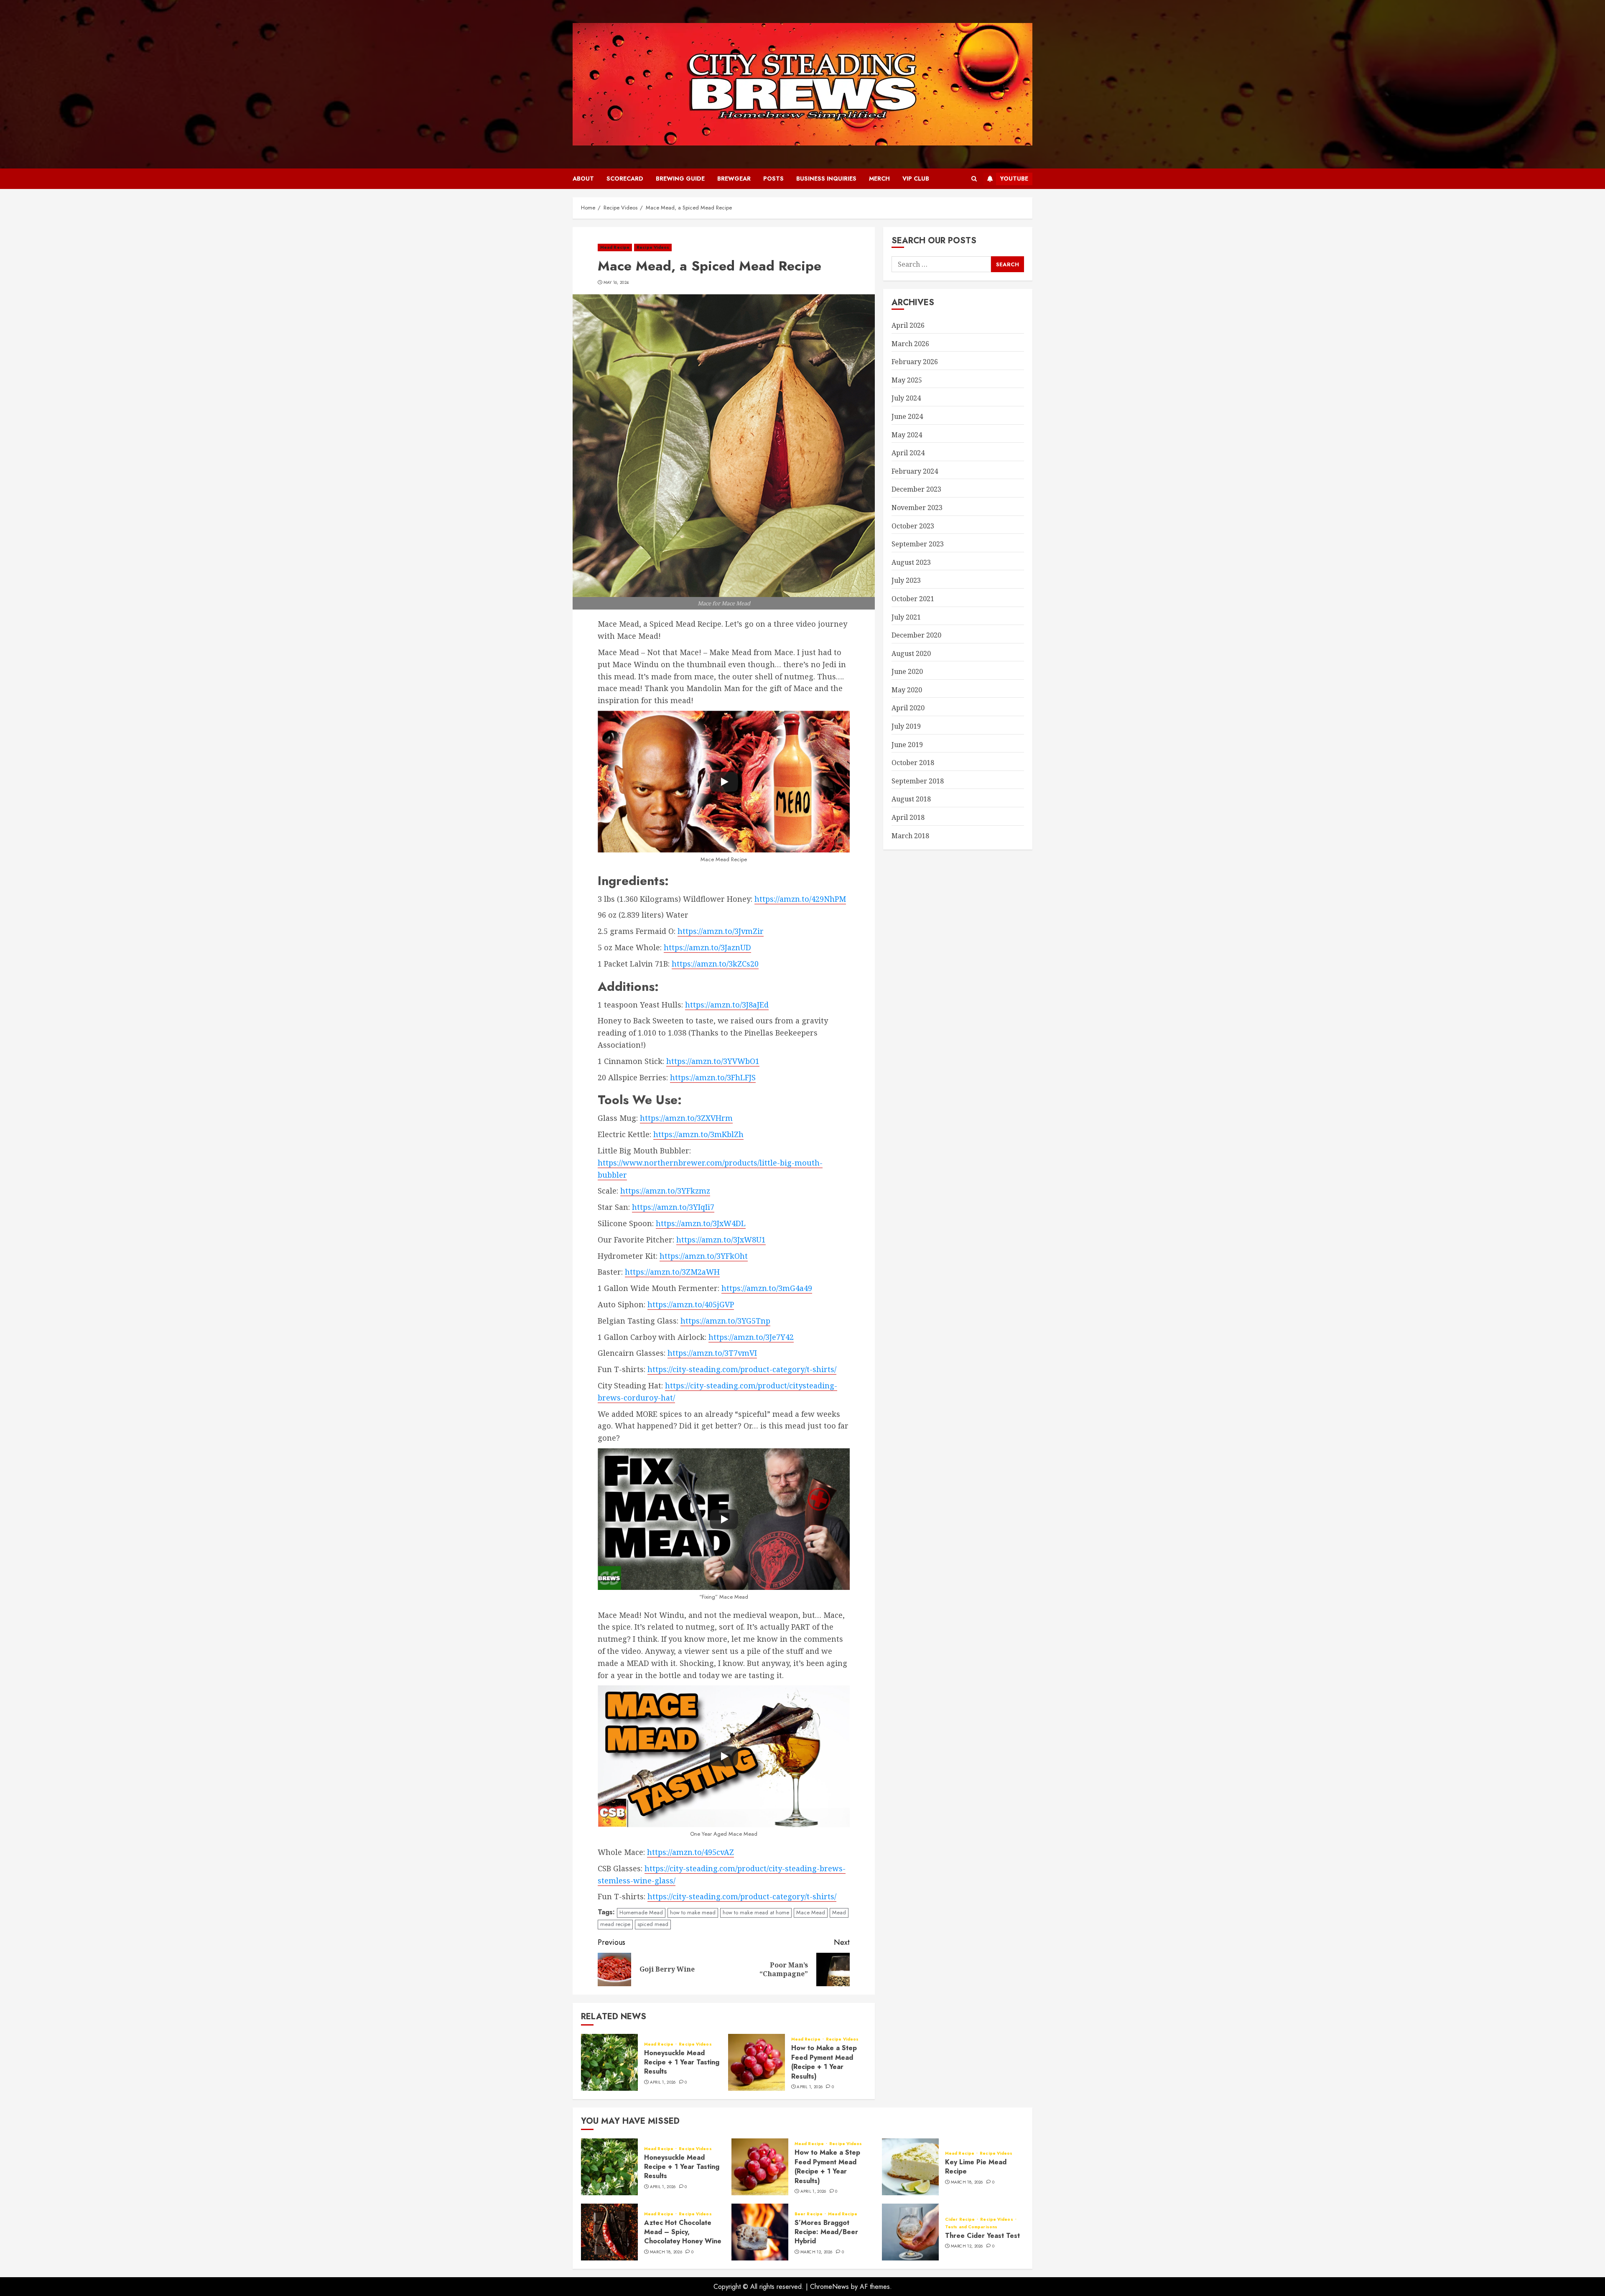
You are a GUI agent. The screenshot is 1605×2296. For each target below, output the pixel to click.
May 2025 (907, 380)
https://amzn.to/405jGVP (691, 1304)
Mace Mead (811, 1912)
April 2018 (908, 817)
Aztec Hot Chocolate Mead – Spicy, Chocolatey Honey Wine (683, 2232)
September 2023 (918, 544)
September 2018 (918, 781)
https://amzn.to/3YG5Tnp (725, 1321)
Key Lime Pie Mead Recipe (976, 2167)
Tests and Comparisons (971, 2227)
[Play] (724, 782)
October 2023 (913, 526)
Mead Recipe (615, 247)
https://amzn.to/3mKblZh (698, 1134)
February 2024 (915, 471)
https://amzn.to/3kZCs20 (715, 964)
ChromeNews (829, 2287)
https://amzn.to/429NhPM (800, 899)
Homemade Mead (641, 1912)
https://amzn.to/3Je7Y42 (751, 1337)
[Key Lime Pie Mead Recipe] (910, 2167)
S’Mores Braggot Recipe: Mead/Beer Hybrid (826, 2232)
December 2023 (916, 489)
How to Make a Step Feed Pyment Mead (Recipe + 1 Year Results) (824, 2062)
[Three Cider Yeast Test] (910, 2232)
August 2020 (911, 653)
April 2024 (908, 453)
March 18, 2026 (967, 2182)
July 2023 (906, 580)
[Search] (974, 179)
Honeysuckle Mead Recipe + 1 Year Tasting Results (682, 2062)
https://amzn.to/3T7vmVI (712, 1353)
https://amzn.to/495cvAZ (690, 1852)
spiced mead (653, 1924)
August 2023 (911, 562)
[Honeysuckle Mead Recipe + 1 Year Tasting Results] (609, 2062)
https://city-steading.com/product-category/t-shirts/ (742, 1369)
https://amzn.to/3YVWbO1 (713, 1061)
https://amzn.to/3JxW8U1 (721, 1240)
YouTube (1014, 179)
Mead (839, 1912)
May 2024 (907, 434)
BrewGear (734, 179)
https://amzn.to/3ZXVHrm (686, 1118)
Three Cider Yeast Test (982, 2236)
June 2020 (907, 671)
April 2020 (908, 708)
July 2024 (906, 398)
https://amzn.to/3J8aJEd (727, 1005)
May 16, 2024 (616, 283)
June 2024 (907, 416)
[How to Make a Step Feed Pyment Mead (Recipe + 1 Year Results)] (757, 2062)
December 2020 (916, 635)
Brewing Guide (680, 179)
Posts (773, 179)
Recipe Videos (653, 247)
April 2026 (908, 325)
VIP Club (916, 179)
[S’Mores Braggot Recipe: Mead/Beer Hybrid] (760, 2232)
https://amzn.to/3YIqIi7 (673, 1207)
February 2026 (915, 362)
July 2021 (906, 617)
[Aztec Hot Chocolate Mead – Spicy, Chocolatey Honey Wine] (609, 2232)
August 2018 (911, 799)
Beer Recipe (809, 2214)
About (583, 179)
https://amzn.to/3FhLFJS (713, 1077)
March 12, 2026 (817, 2252)
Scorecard (625, 179)
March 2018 (910, 835)
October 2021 (913, 599)
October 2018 (913, 763)
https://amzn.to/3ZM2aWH (672, 1272)
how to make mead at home (756, 1912)
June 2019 (907, 744)
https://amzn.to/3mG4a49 (767, 1288)
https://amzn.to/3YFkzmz (665, 1191)
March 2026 (910, 343)
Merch (879, 179)
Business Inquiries (826, 179)
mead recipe (615, 1924)
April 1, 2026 (663, 2082)
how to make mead (693, 1912)
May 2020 (907, 690)
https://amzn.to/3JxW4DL (701, 1223)
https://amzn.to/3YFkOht (704, 1256)
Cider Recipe (960, 2219)
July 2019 (906, 726)
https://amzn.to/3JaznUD (707, 947)
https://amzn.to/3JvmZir (721, 931)
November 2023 (917, 508)
